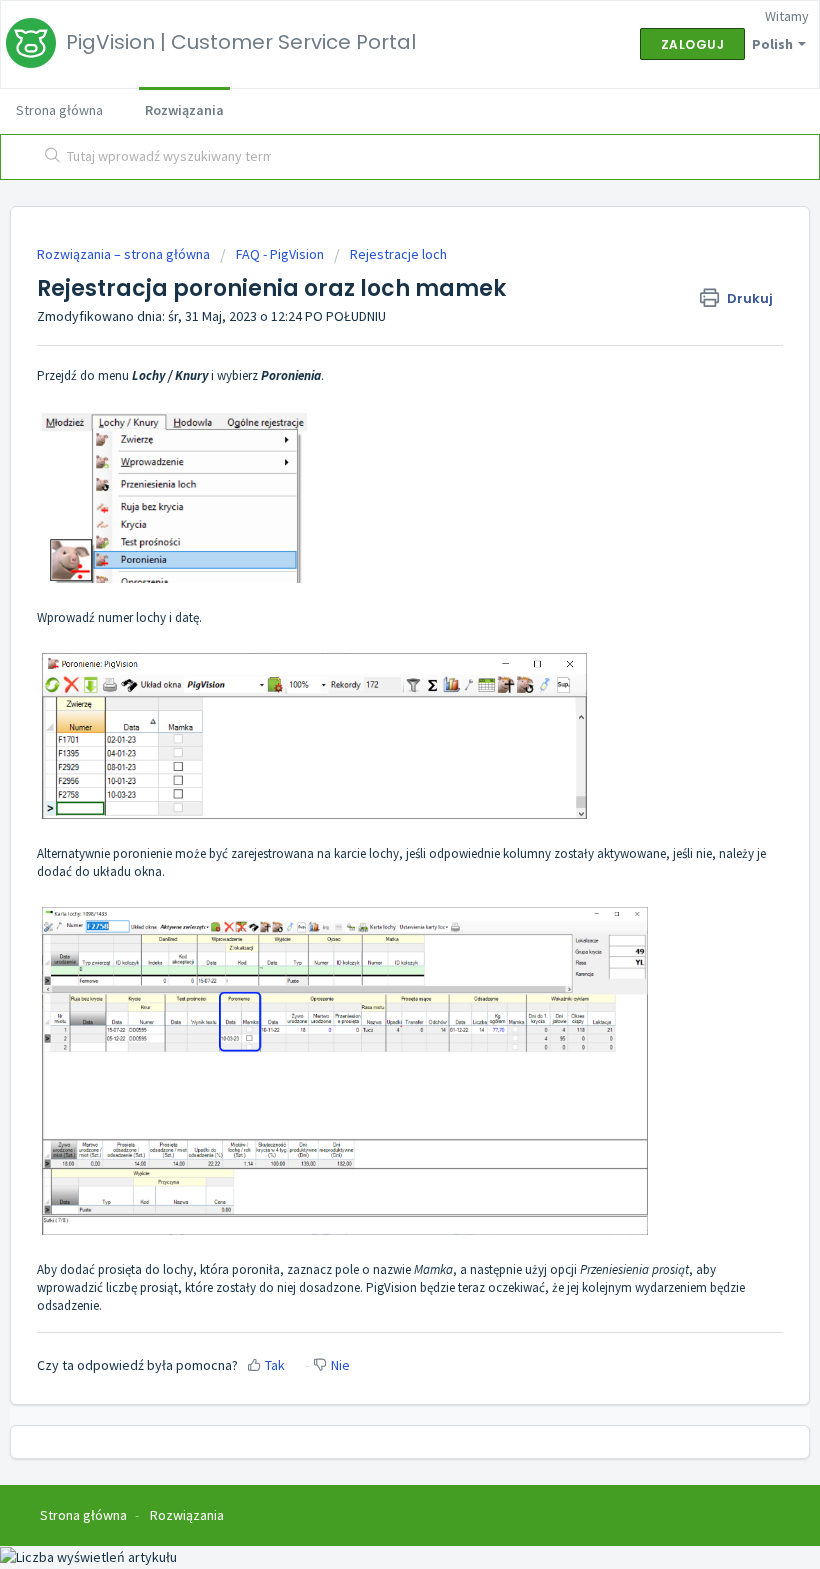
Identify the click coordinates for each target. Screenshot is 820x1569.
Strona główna (59, 110)
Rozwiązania (184, 110)
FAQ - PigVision (280, 254)
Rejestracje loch (398, 254)
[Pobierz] (373, 781)
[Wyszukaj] (48, 157)
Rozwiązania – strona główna (125, 254)
